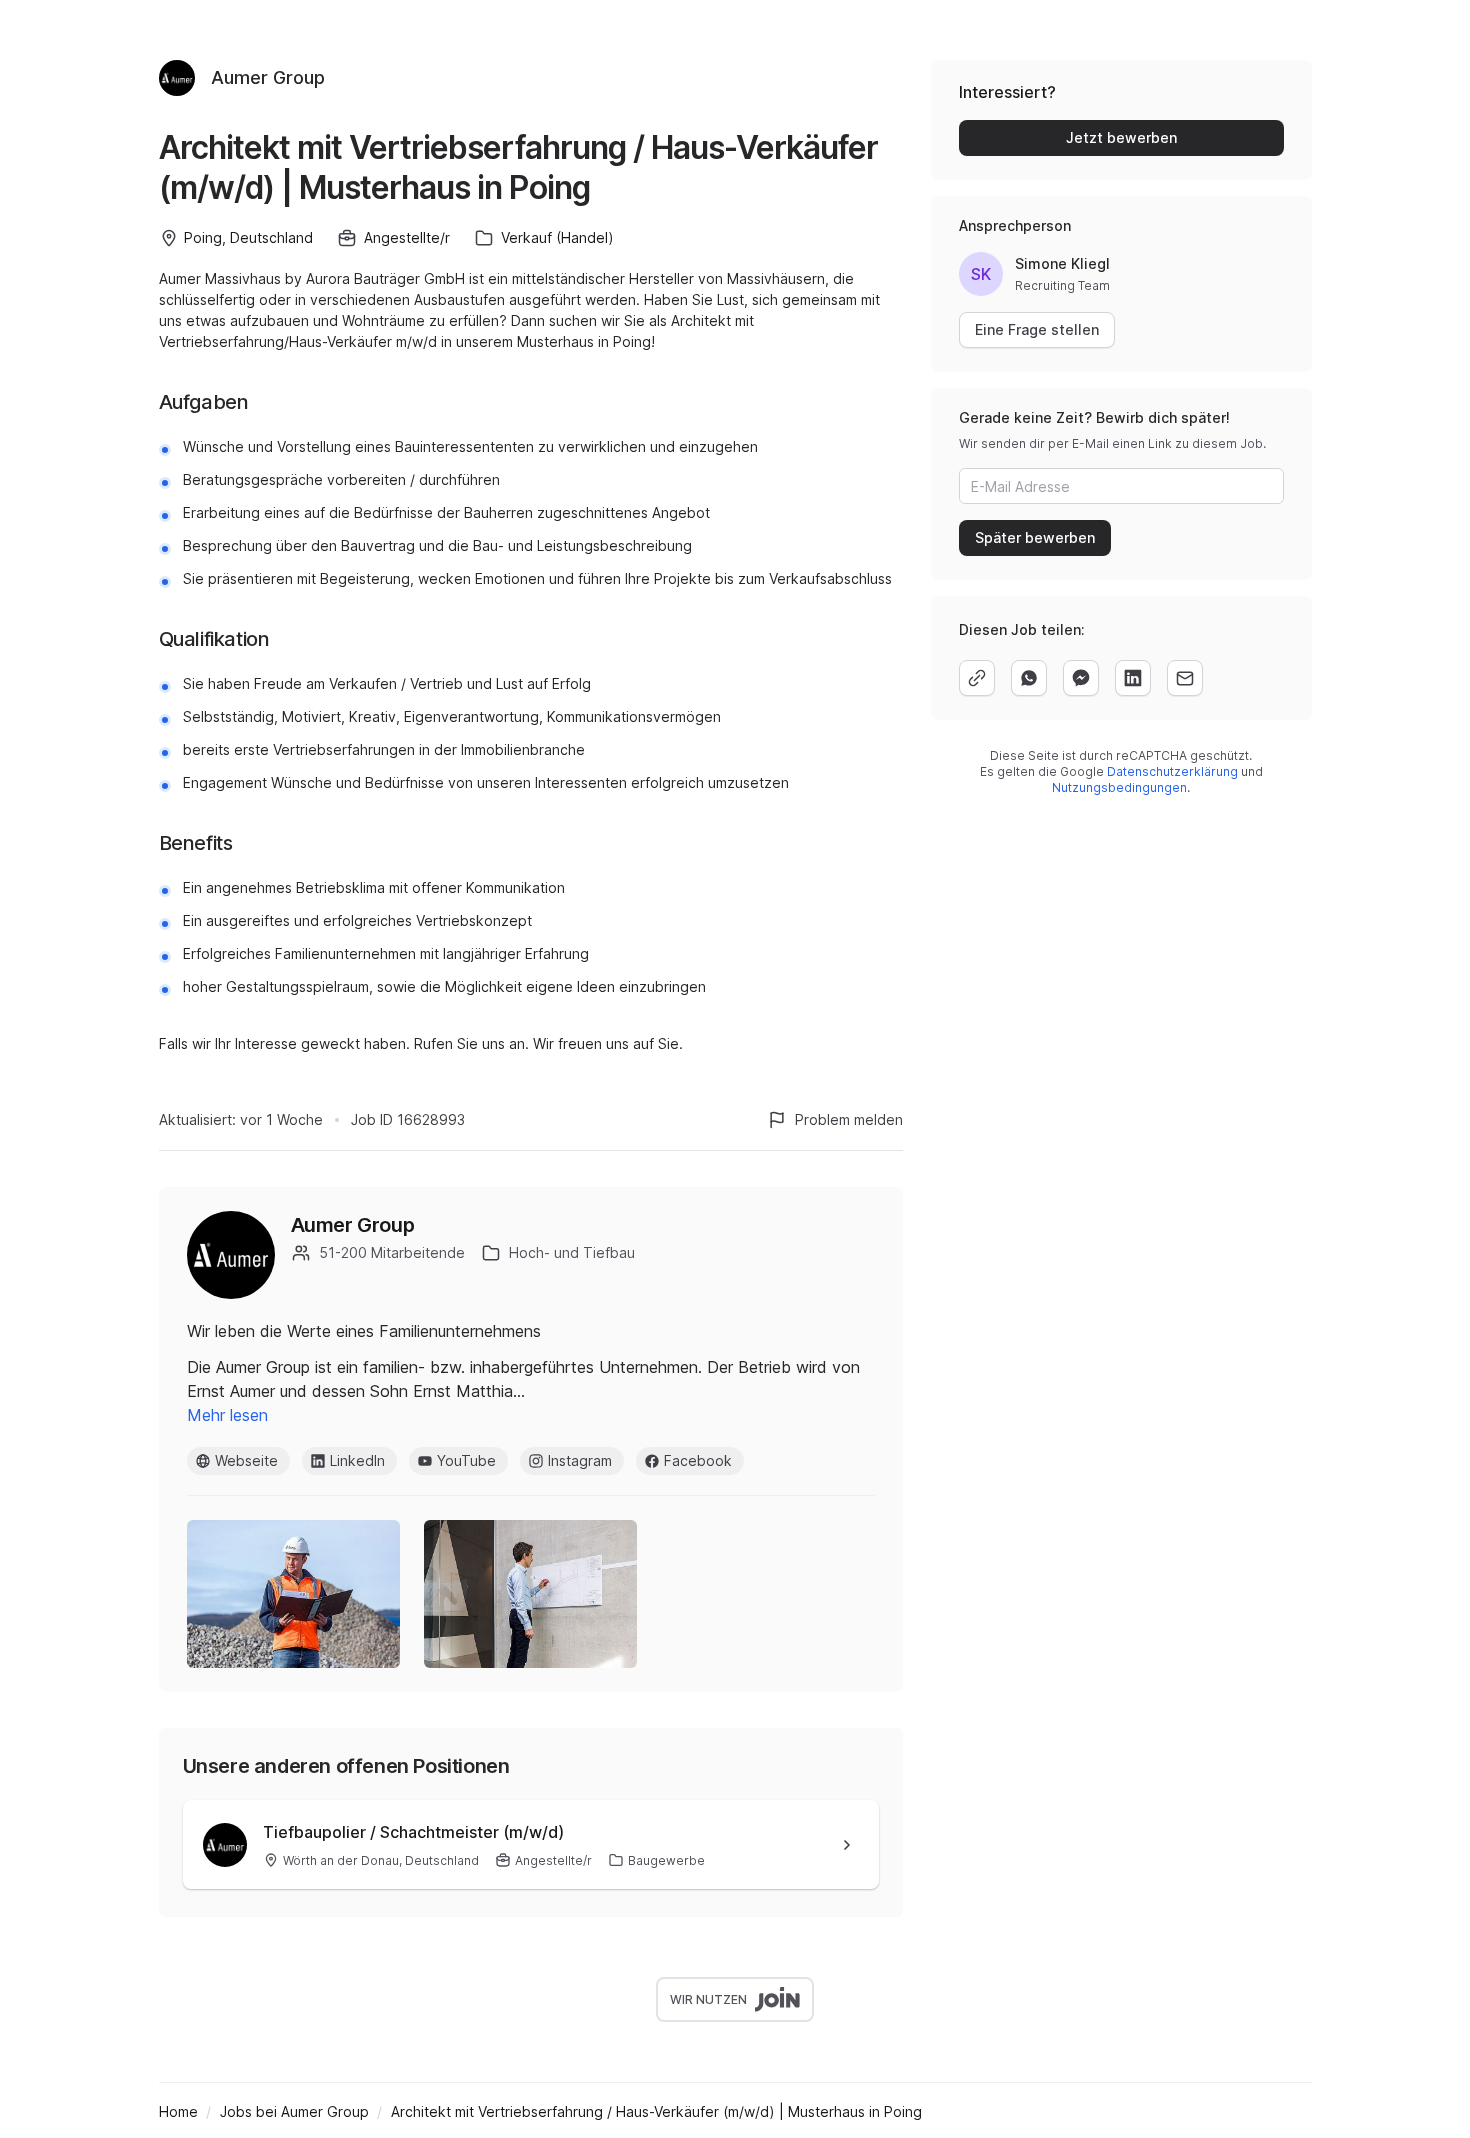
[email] (1185, 678)
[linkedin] (1133, 678)
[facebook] (1081, 678)
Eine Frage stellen (1037, 329)
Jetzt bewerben (1121, 137)
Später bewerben (1035, 537)
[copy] (977, 678)
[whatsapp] (1029, 678)
